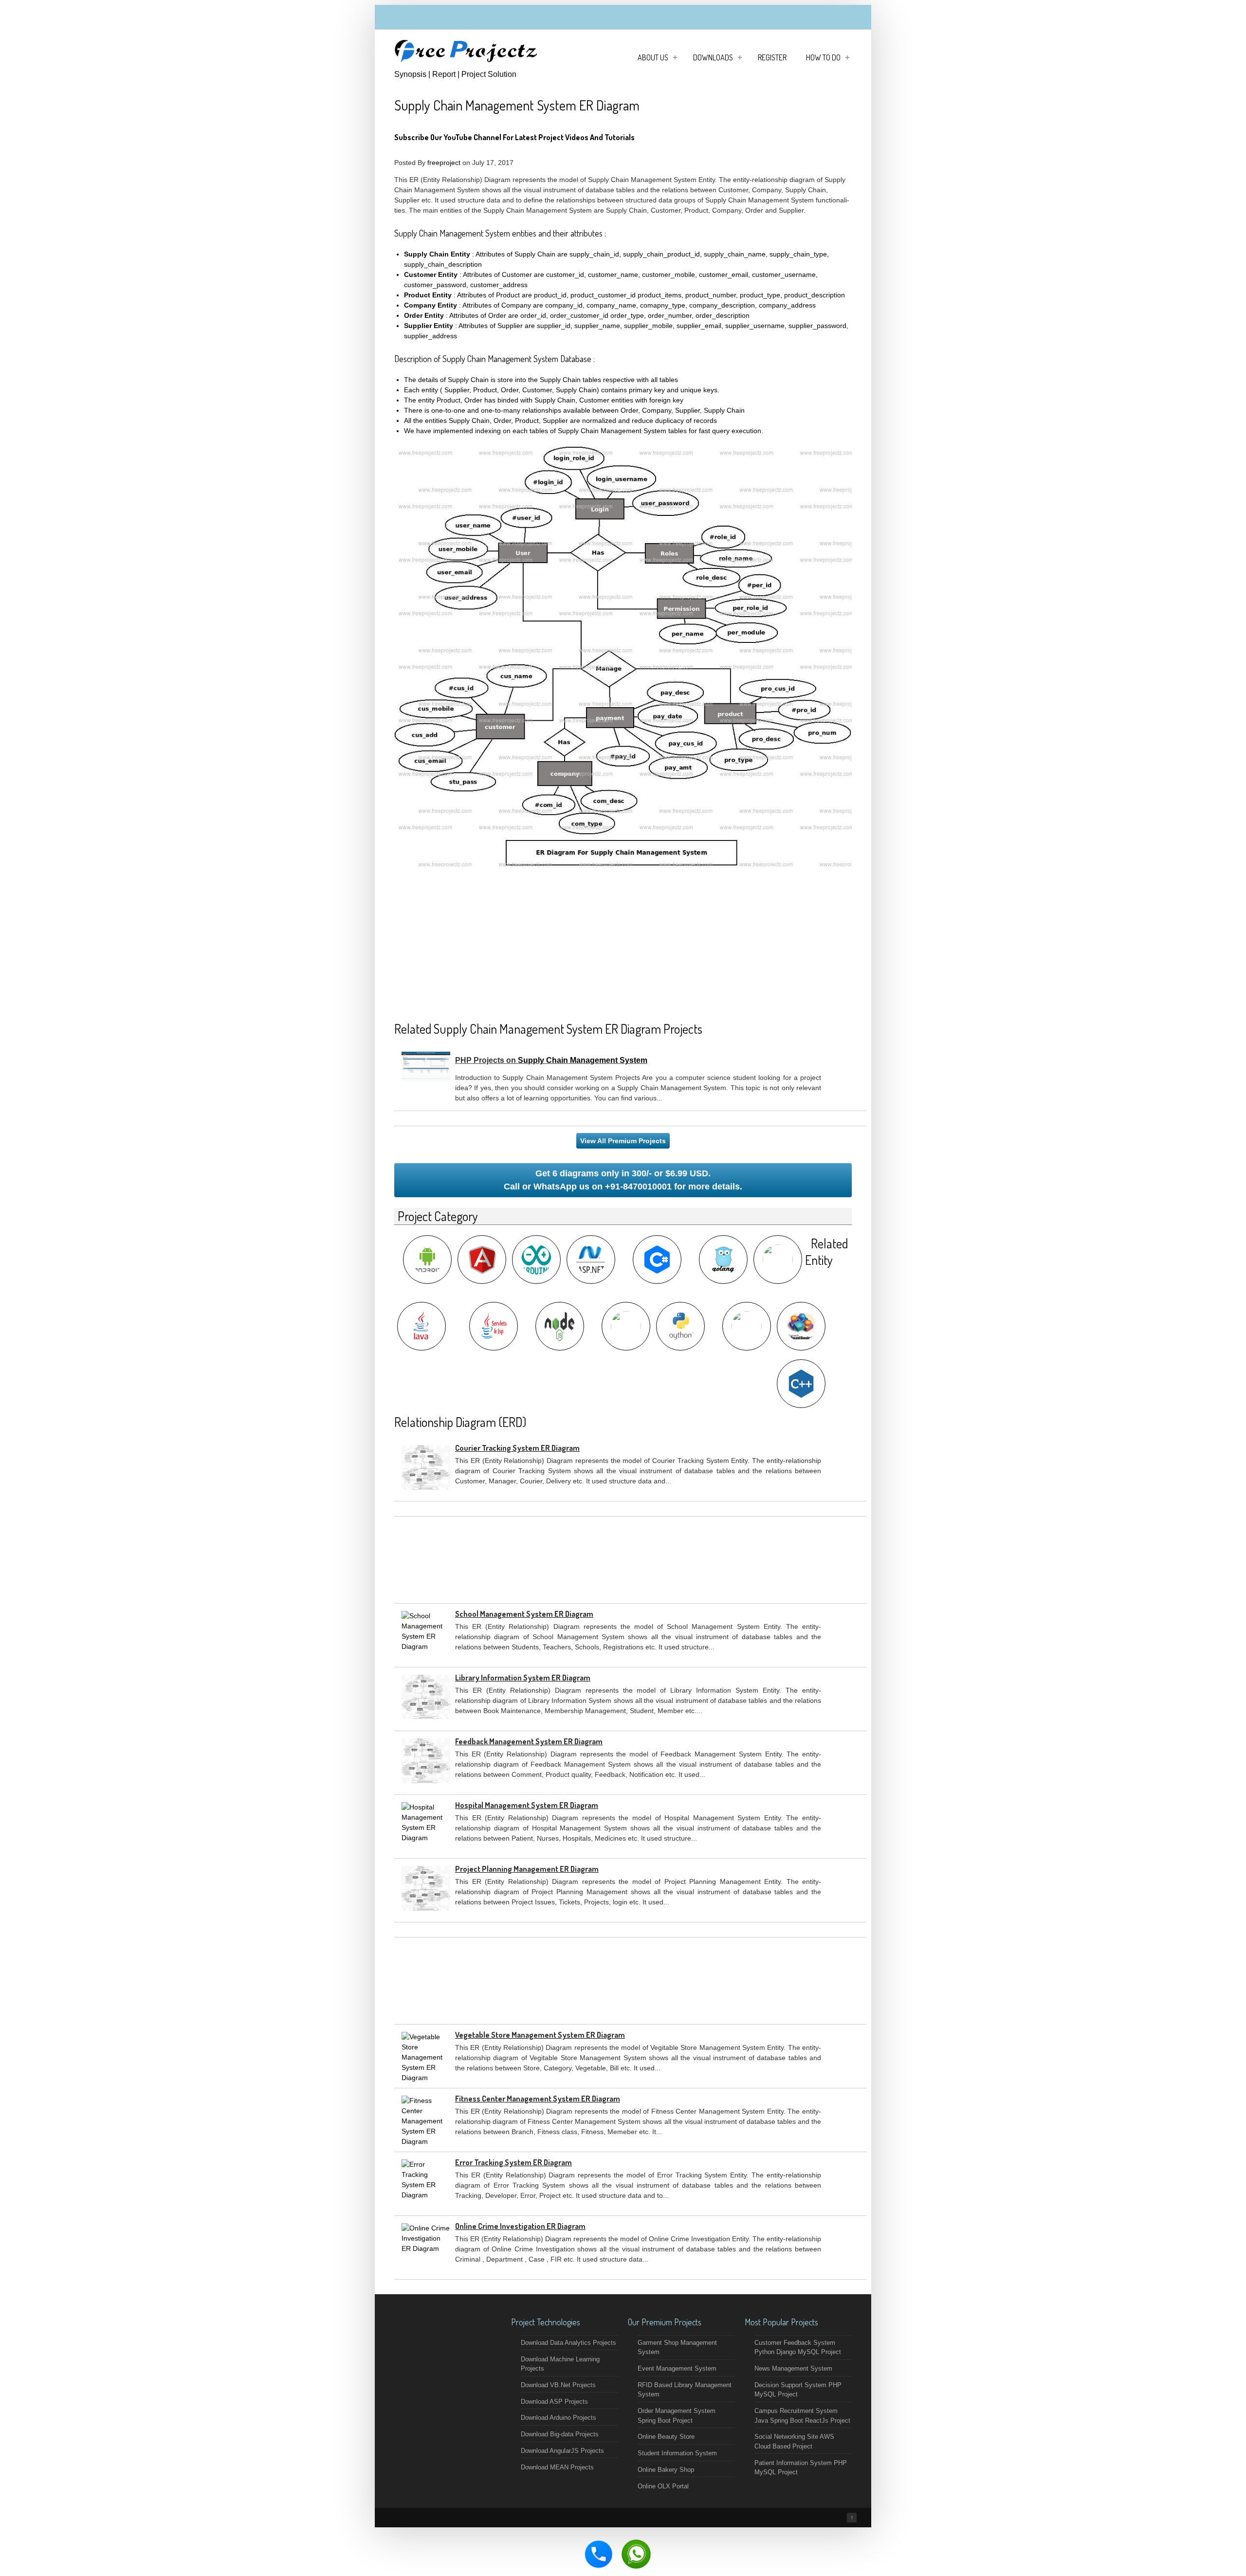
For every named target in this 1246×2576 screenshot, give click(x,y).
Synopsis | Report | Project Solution (455, 74)
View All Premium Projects (623, 1141)
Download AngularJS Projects (562, 2451)
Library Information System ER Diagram (523, 1678)
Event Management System (677, 2368)
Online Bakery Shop (666, 2470)
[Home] (467, 63)
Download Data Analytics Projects (568, 2343)
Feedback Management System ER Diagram (529, 1741)
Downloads (713, 57)
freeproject (444, 163)
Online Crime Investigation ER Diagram (520, 2226)
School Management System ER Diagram (524, 1614)
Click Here (662, 137)
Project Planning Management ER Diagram (527, 1869)
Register (772, 57)
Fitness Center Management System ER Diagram (538, 2099)
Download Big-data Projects (560, 2434)
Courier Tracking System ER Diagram (517, 1448)
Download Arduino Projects (559, 2418)
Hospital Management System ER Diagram (527, 1805)
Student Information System (677, 2453)
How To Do (823, 57)
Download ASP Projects (554, 2402)
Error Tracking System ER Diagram (513, 2162)
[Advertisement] (623, 942)
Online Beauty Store (666, 2437)
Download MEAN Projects (557, 2467)
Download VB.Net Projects (558, 2385)
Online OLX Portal (663, 2486)
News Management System (793, 2368)
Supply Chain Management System (583, 1060)
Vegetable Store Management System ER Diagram (540, 2035)
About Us (653, 57)
